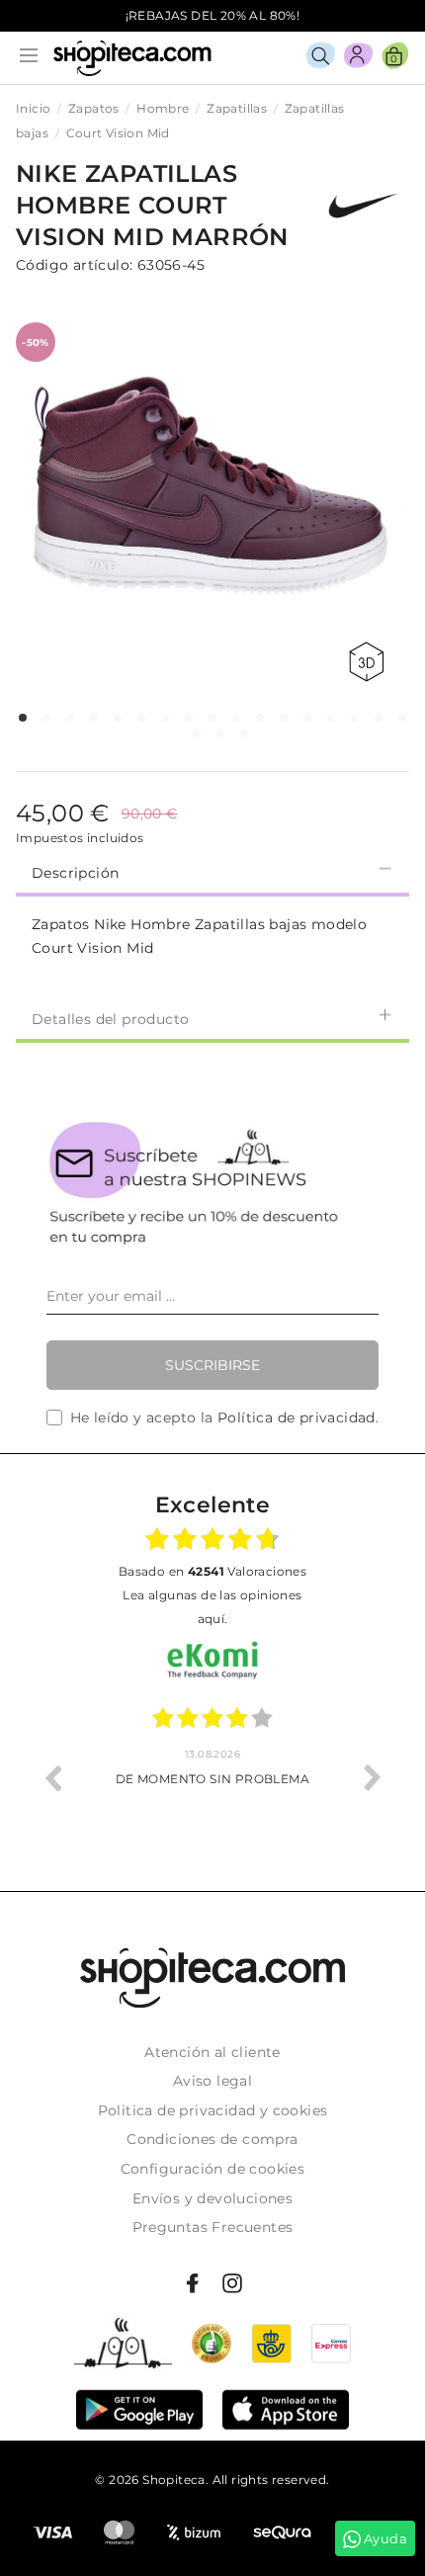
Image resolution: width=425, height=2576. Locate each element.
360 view (370, 662)
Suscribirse (212, 1365)
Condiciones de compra (212, 2139)
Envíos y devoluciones (212, 2198)
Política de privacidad (297, 1417)
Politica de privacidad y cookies (213, 2110)
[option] (212, 1777)
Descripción (75, 873)
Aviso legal (212, 2081)
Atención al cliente (212, 2052)
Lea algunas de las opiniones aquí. (212, 1607)
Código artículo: (74, 265)
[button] (23, 718)
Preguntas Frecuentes (213, 2227)
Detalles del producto (110, 1019)
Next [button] (373, 1777)
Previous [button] (52, 1777)
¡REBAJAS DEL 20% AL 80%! (213, 15)
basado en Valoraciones (212, 1571)
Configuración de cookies (213, 2169)
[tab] (212, 871)
